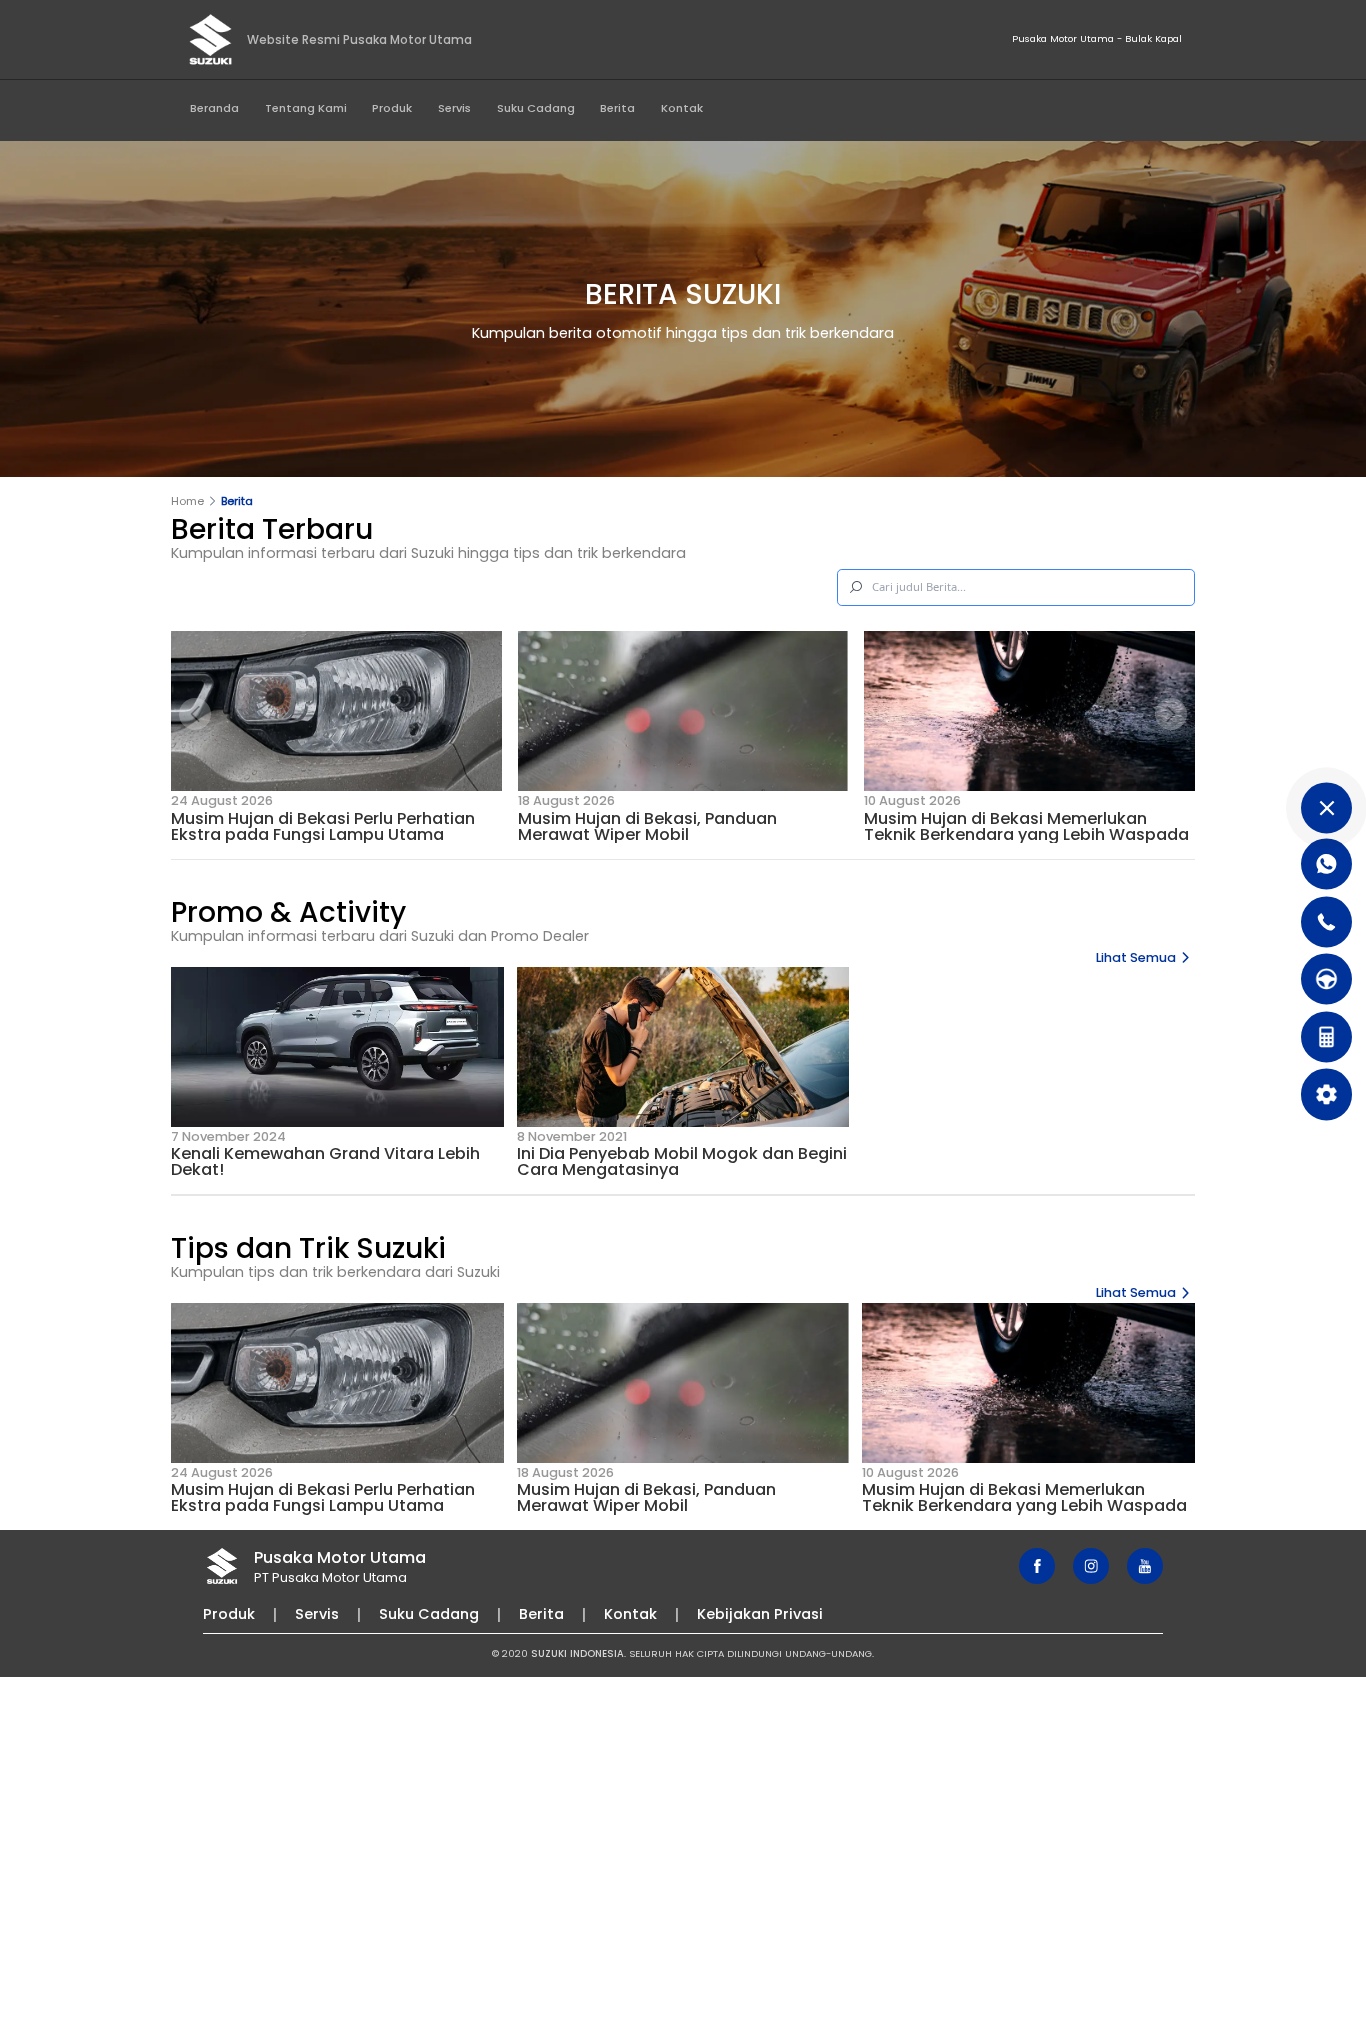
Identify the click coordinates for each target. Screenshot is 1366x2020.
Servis (454, 108)
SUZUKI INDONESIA (577, 1653)
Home (187, 501)
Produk (392, 108)
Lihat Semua (1136, 957)
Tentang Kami (306, 108)
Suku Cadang (536, 108)
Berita (617, 108)
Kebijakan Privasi (760, 1614)
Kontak (682, 108)
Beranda (214, 108)
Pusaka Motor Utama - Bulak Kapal (1097, 38)
